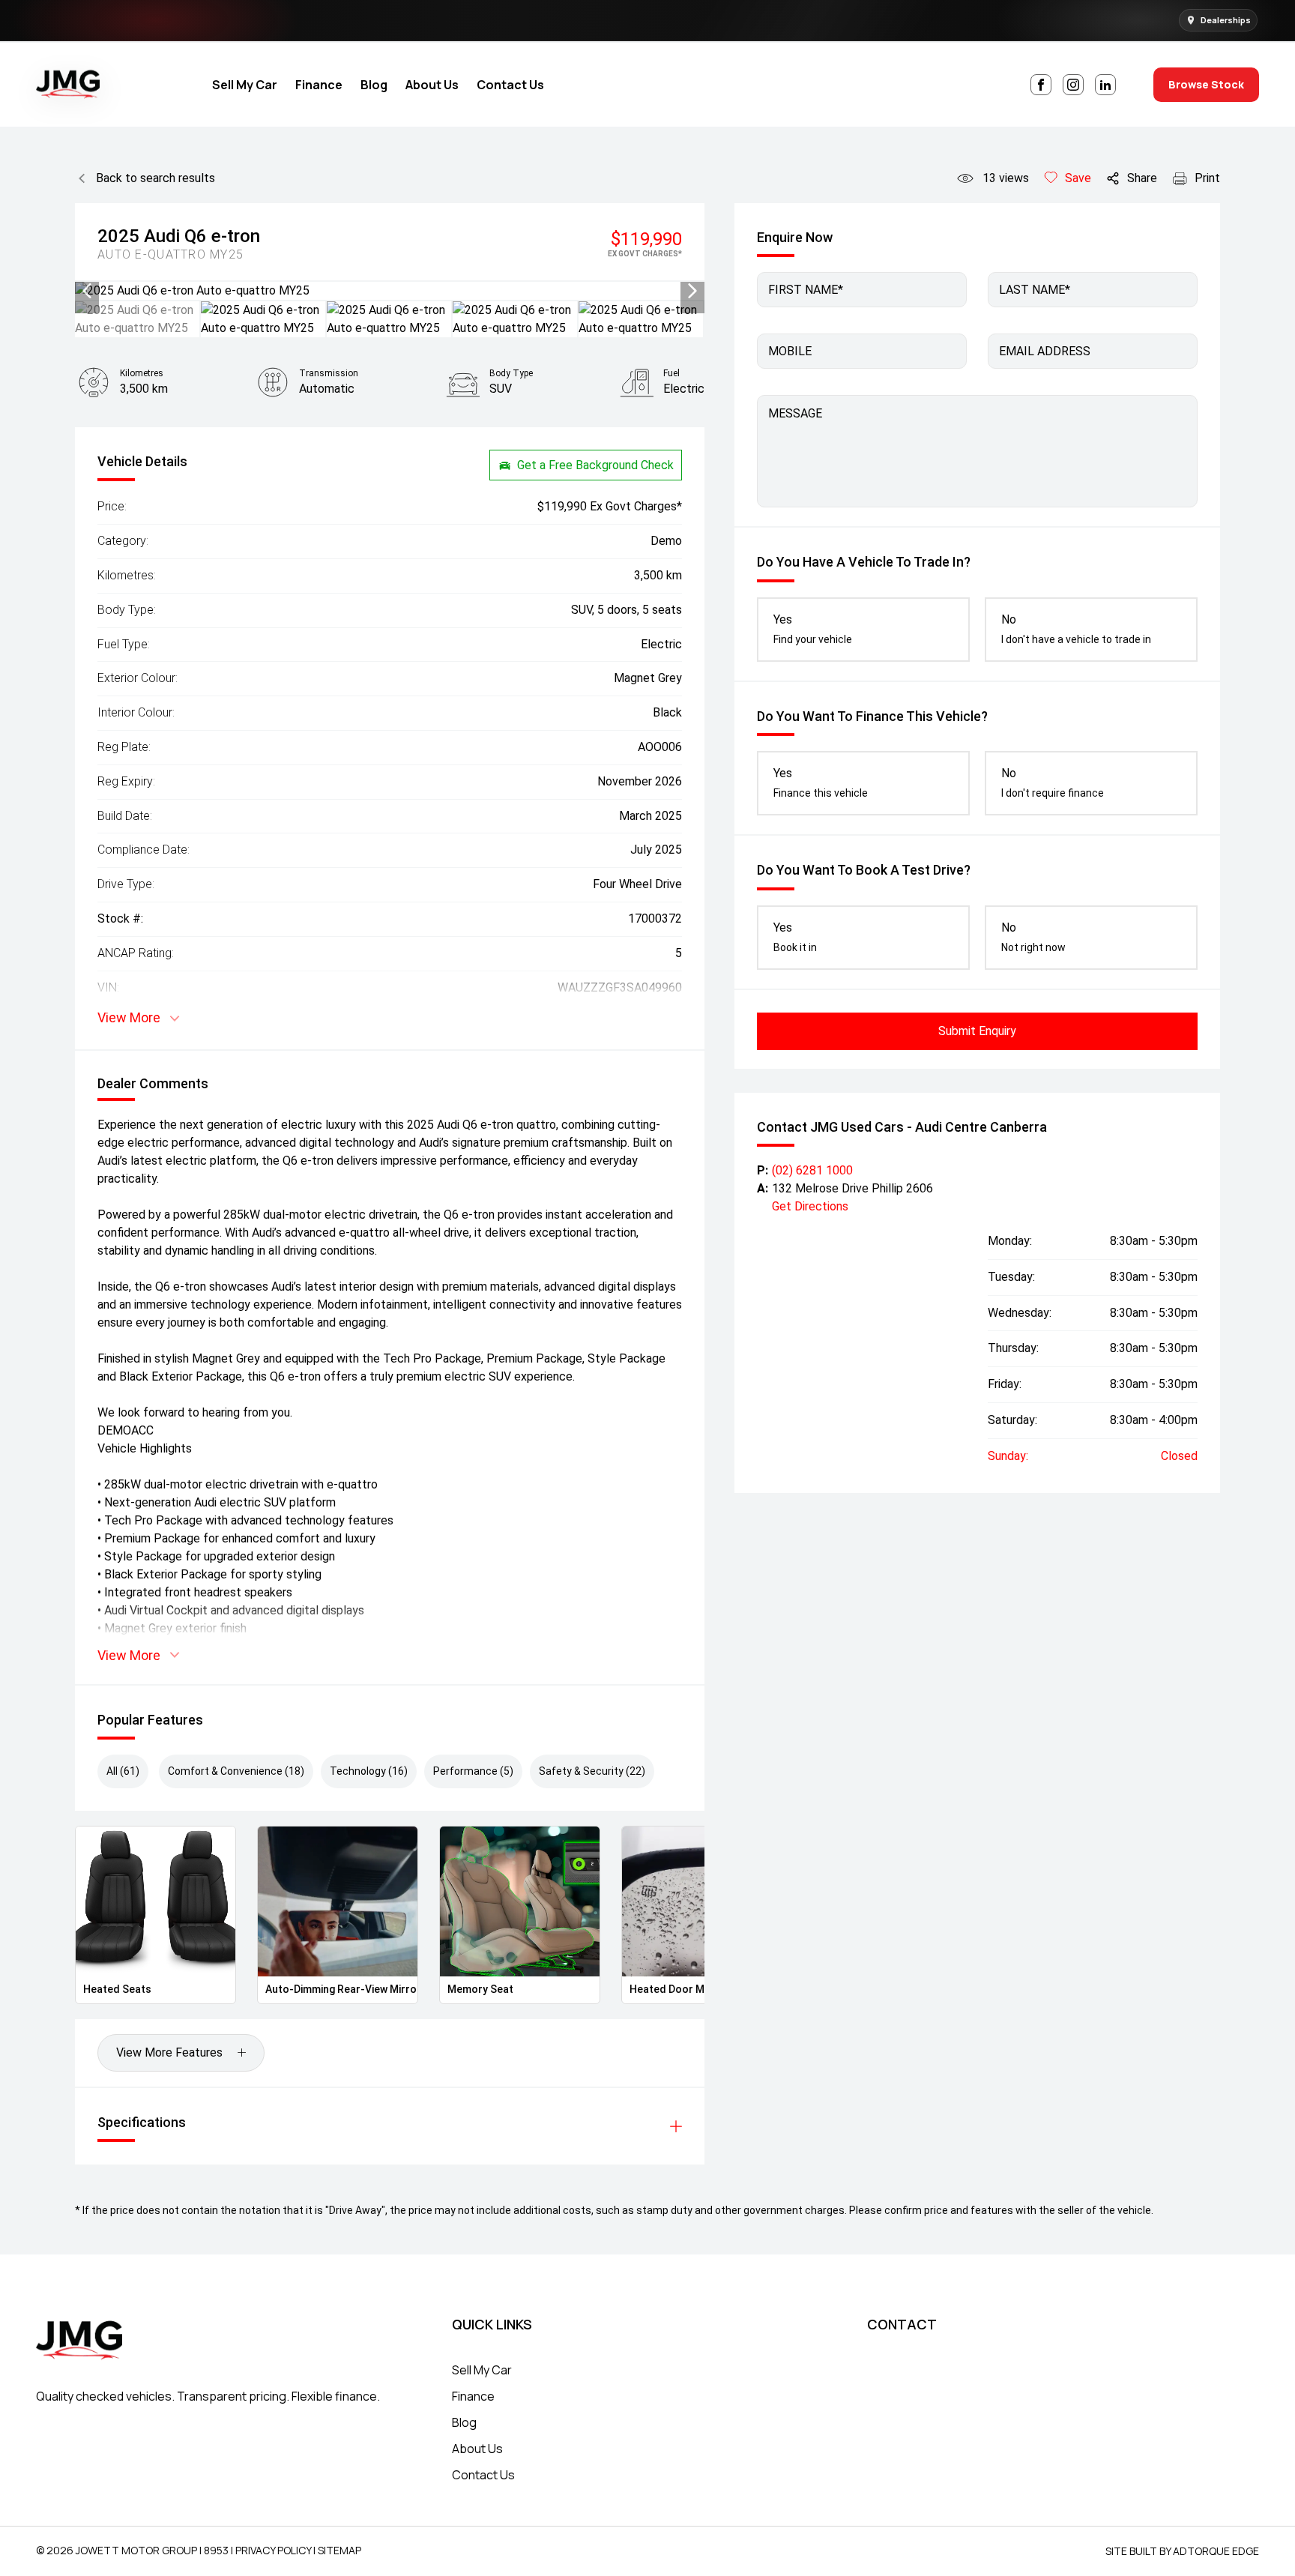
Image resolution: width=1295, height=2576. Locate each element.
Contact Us (510, 85)
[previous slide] (87, 291)
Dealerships (1226, 20)
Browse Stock (1206, 84)
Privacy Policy (273, 2550)
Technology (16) (369, 1771)
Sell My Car (245, 85)
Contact (902, 2324)
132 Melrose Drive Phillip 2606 (852, 1188)
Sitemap (339, 2550)
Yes (813, 629)
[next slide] (692, 291)
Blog (374, 85)
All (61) (123, 1771)
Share (1142, 178)
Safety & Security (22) (592, 1771)
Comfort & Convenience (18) (236, 1771)
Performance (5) (473, 1771)
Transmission (329, 373)
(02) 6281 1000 (812, 1170)
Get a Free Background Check (595, 465)
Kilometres (142, 373)
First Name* (806, 290)
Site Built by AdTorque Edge (1182, 2551)
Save (1078, 178)
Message (795, 413)
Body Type (511, 373)
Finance (319, 85)
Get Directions (810, 1206)
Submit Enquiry (977, 1031)
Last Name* (1035, 290)
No (1076, 629)
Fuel (671, 373)
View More (129, 1017)
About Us (432, 85)
